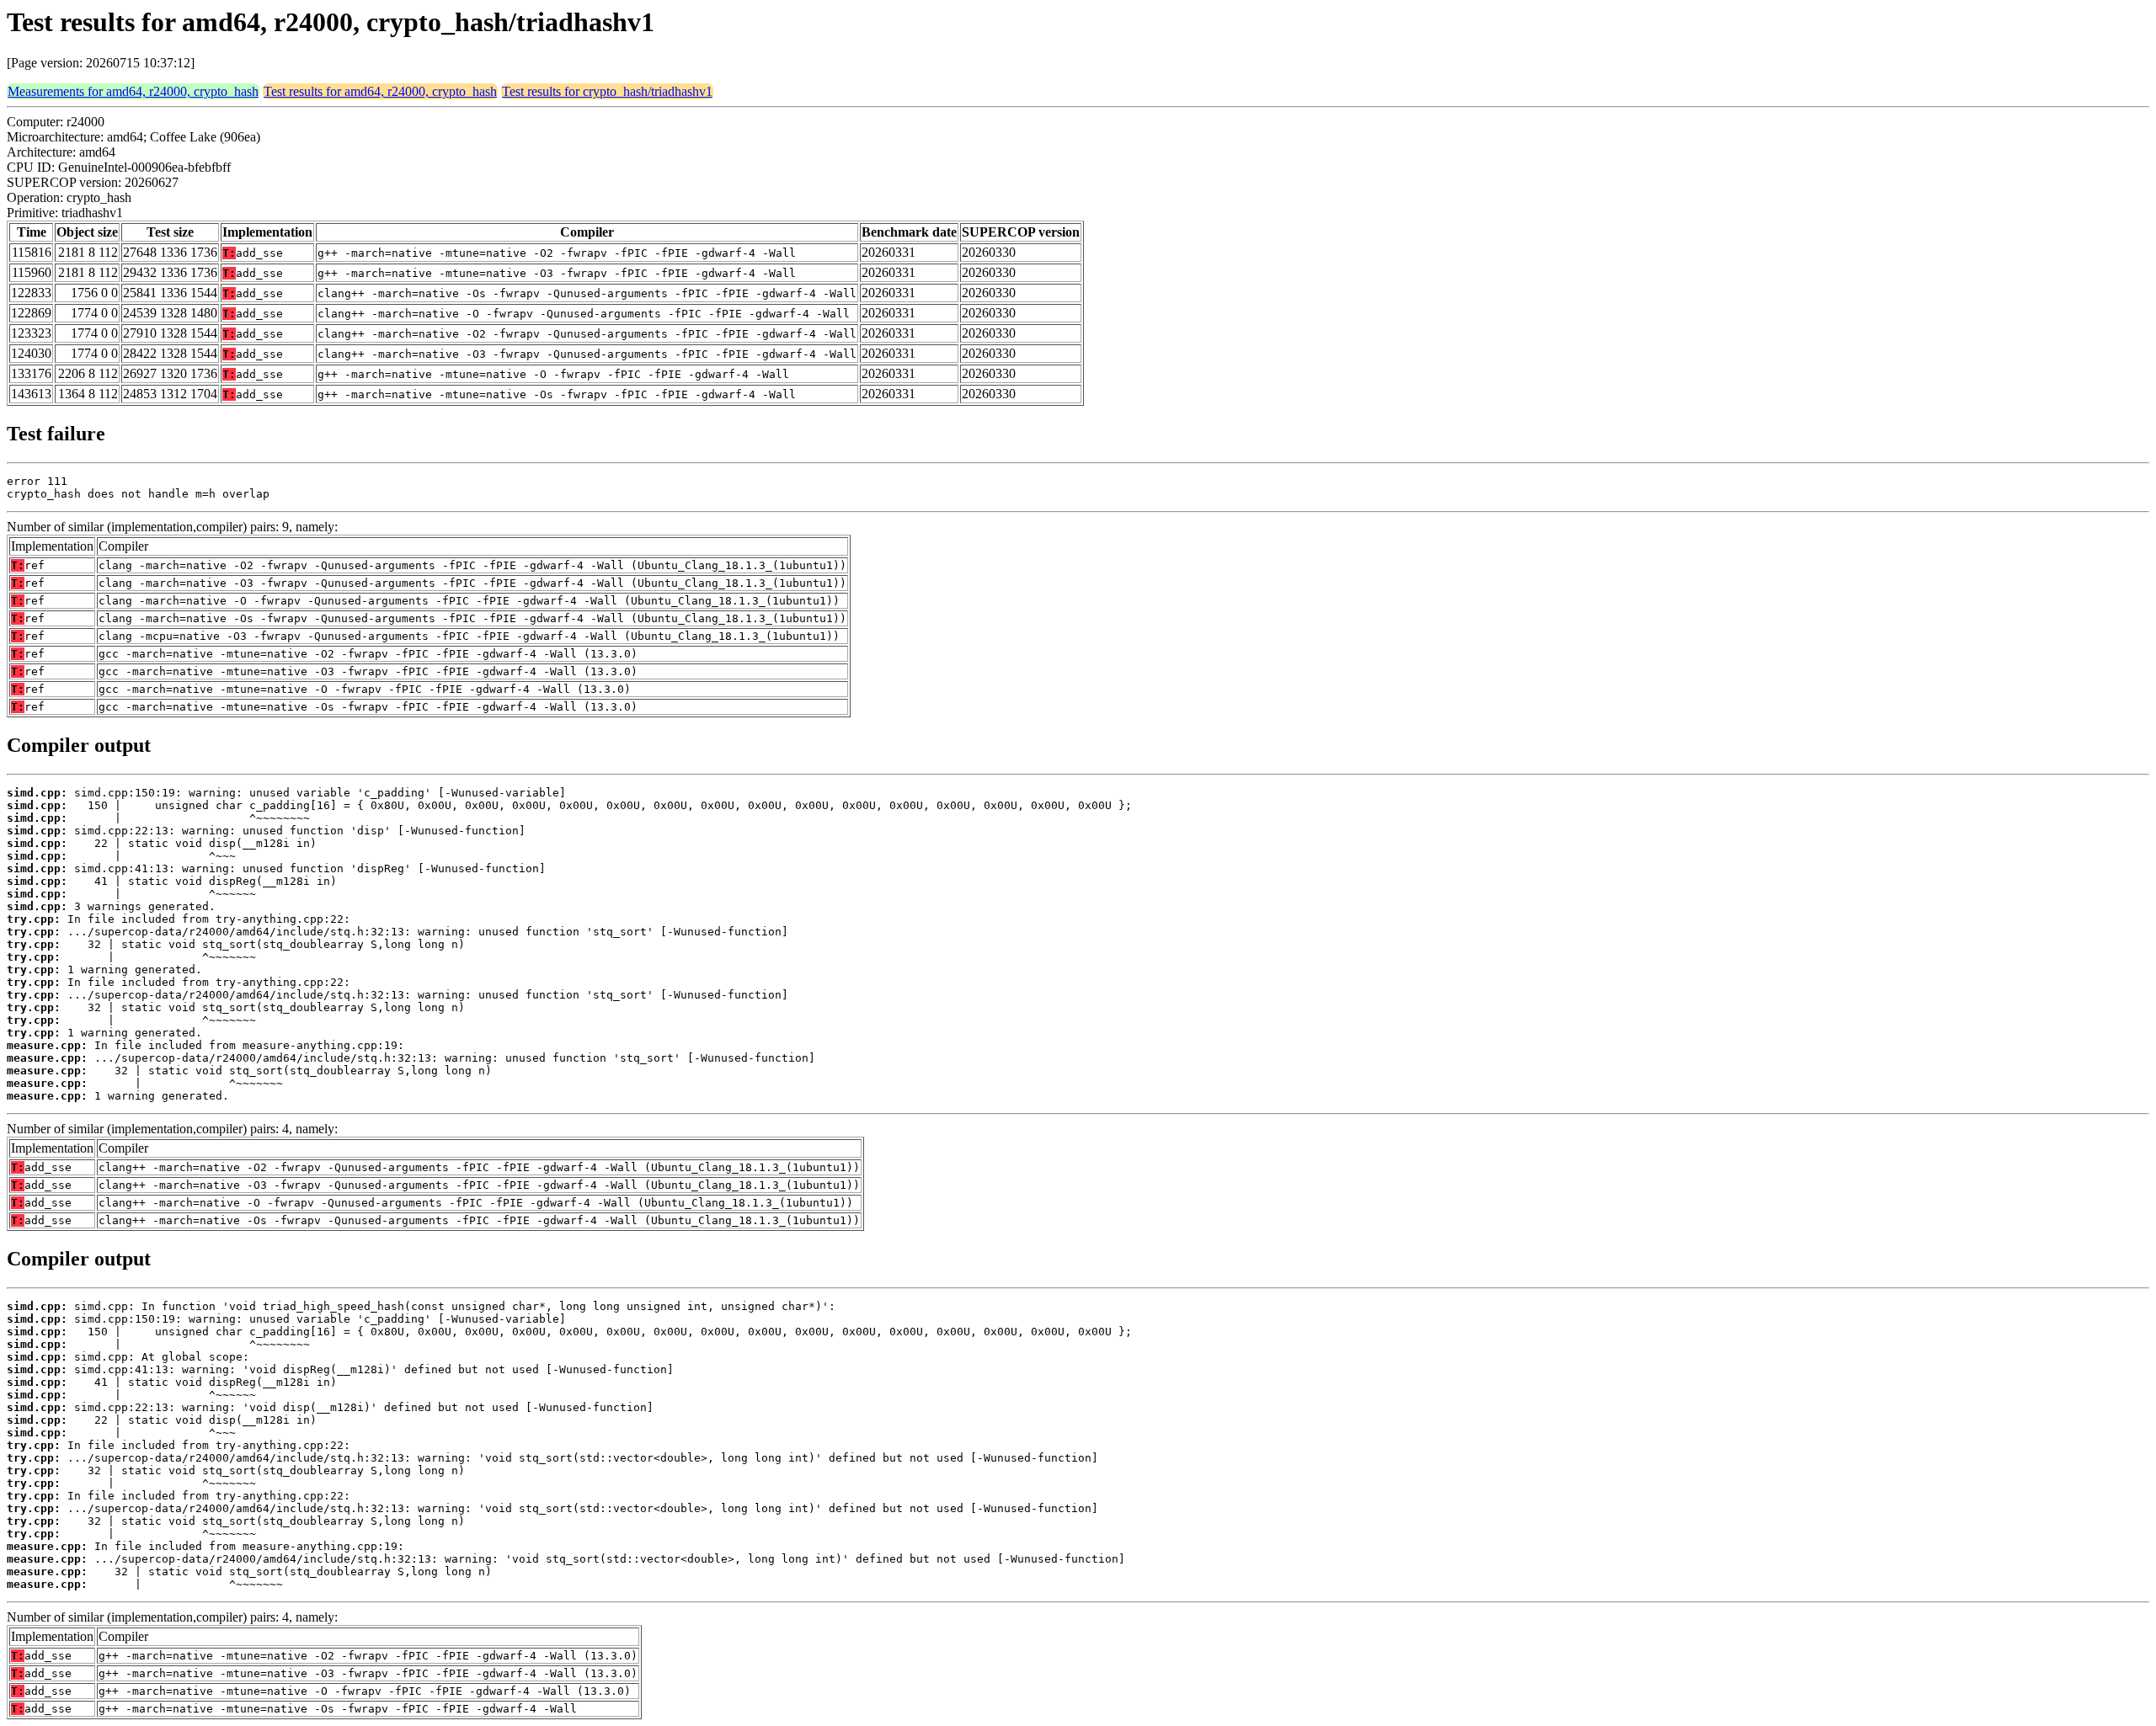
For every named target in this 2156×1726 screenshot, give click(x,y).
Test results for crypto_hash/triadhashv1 (607, 91)
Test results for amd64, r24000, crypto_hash (380, 91)
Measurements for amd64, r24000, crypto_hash (133, 91)
